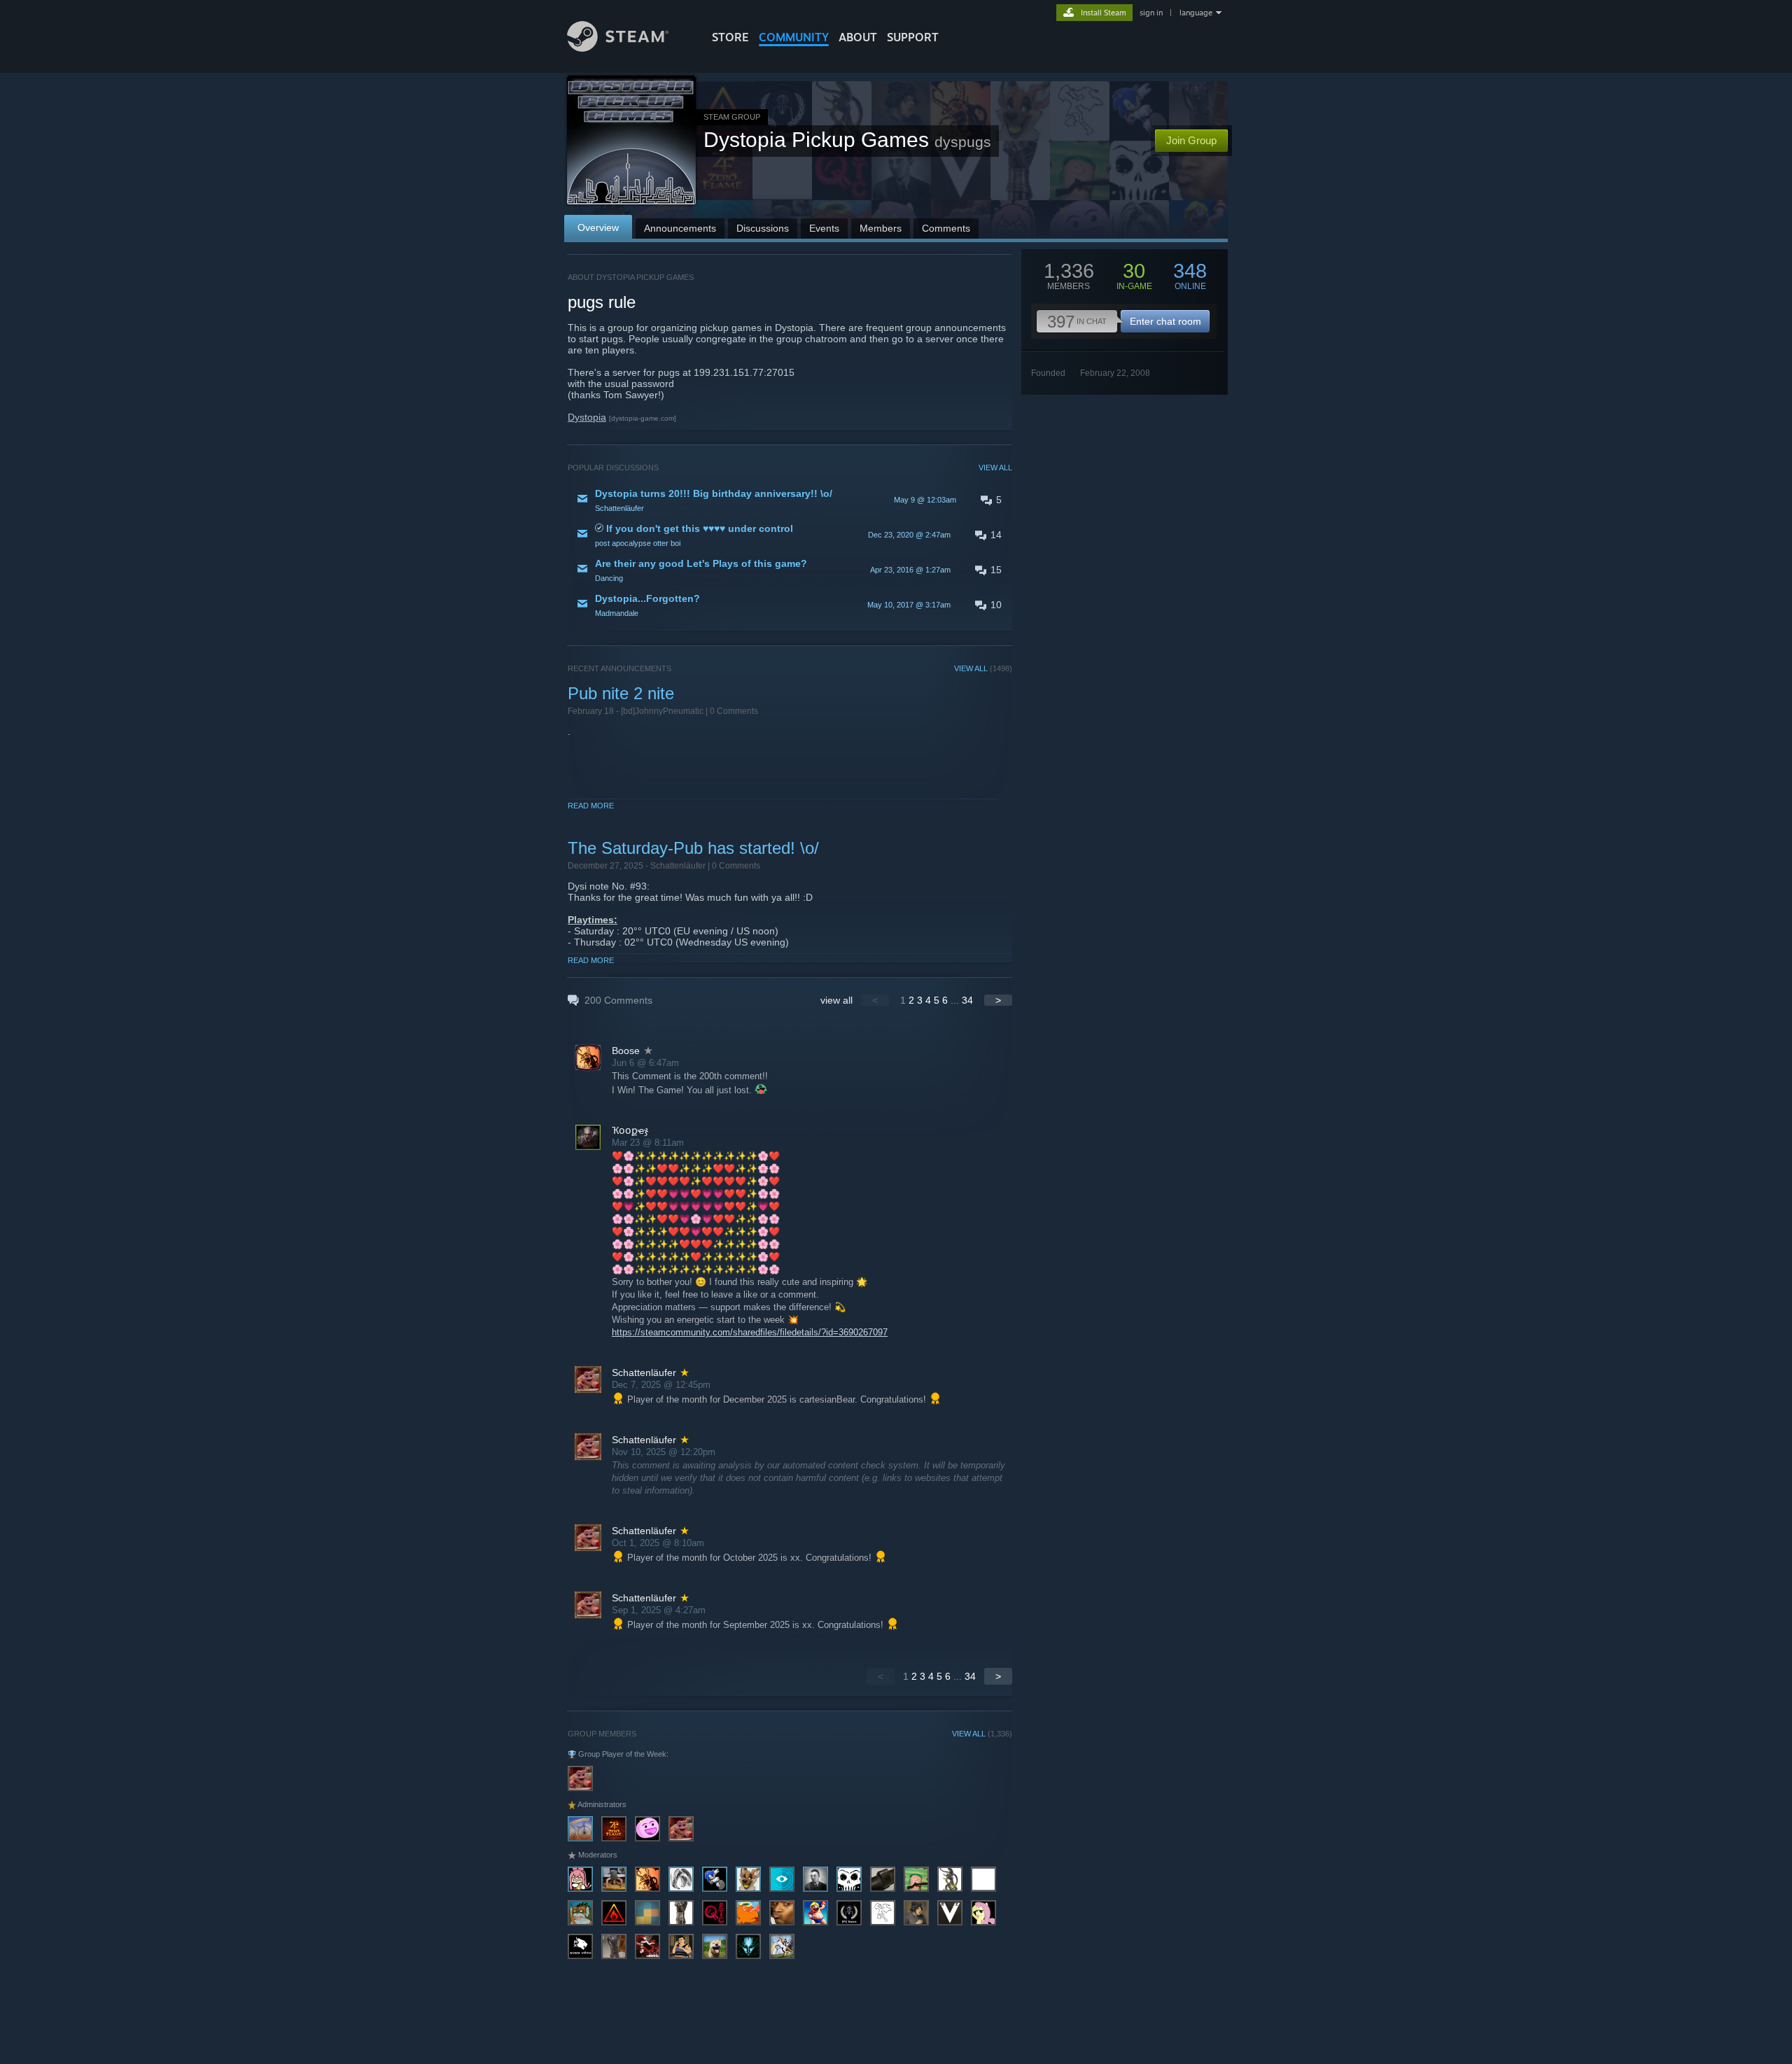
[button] (790, 500)
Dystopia (587, 417)
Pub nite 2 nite (621, 693)
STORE (730, 37)
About (858, 37)
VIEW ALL (995, 468)
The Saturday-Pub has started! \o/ (693, 848)
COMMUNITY (794, 37)
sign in (1151, 13)
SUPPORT (913, 37)
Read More (591, 806)
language (1196, 13)
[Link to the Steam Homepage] (618, 48)
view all (836, 1000)
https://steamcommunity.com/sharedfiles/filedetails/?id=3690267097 (750, 1332)
